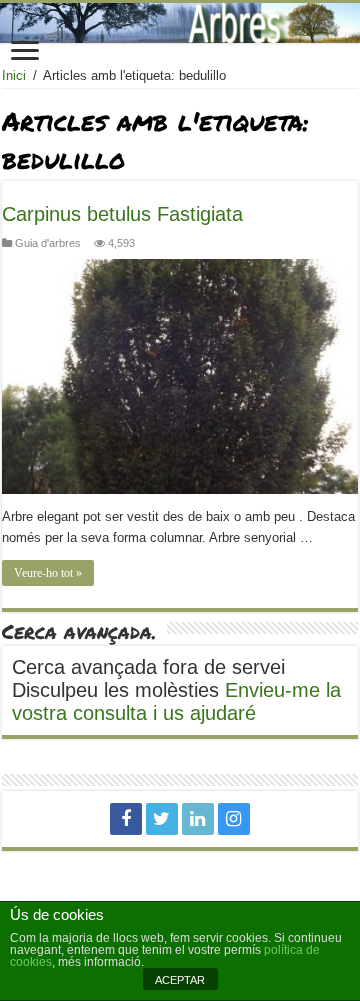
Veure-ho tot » (48, 573)
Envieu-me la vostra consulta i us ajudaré (176, 701)
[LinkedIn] (198, 819)
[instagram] (234, 819)
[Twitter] (162, 819)
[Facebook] (126, 819)
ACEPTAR (180, 980)
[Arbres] (180, 23)
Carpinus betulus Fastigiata (122, 214)
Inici (14, 75)
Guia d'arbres (48, 243)
